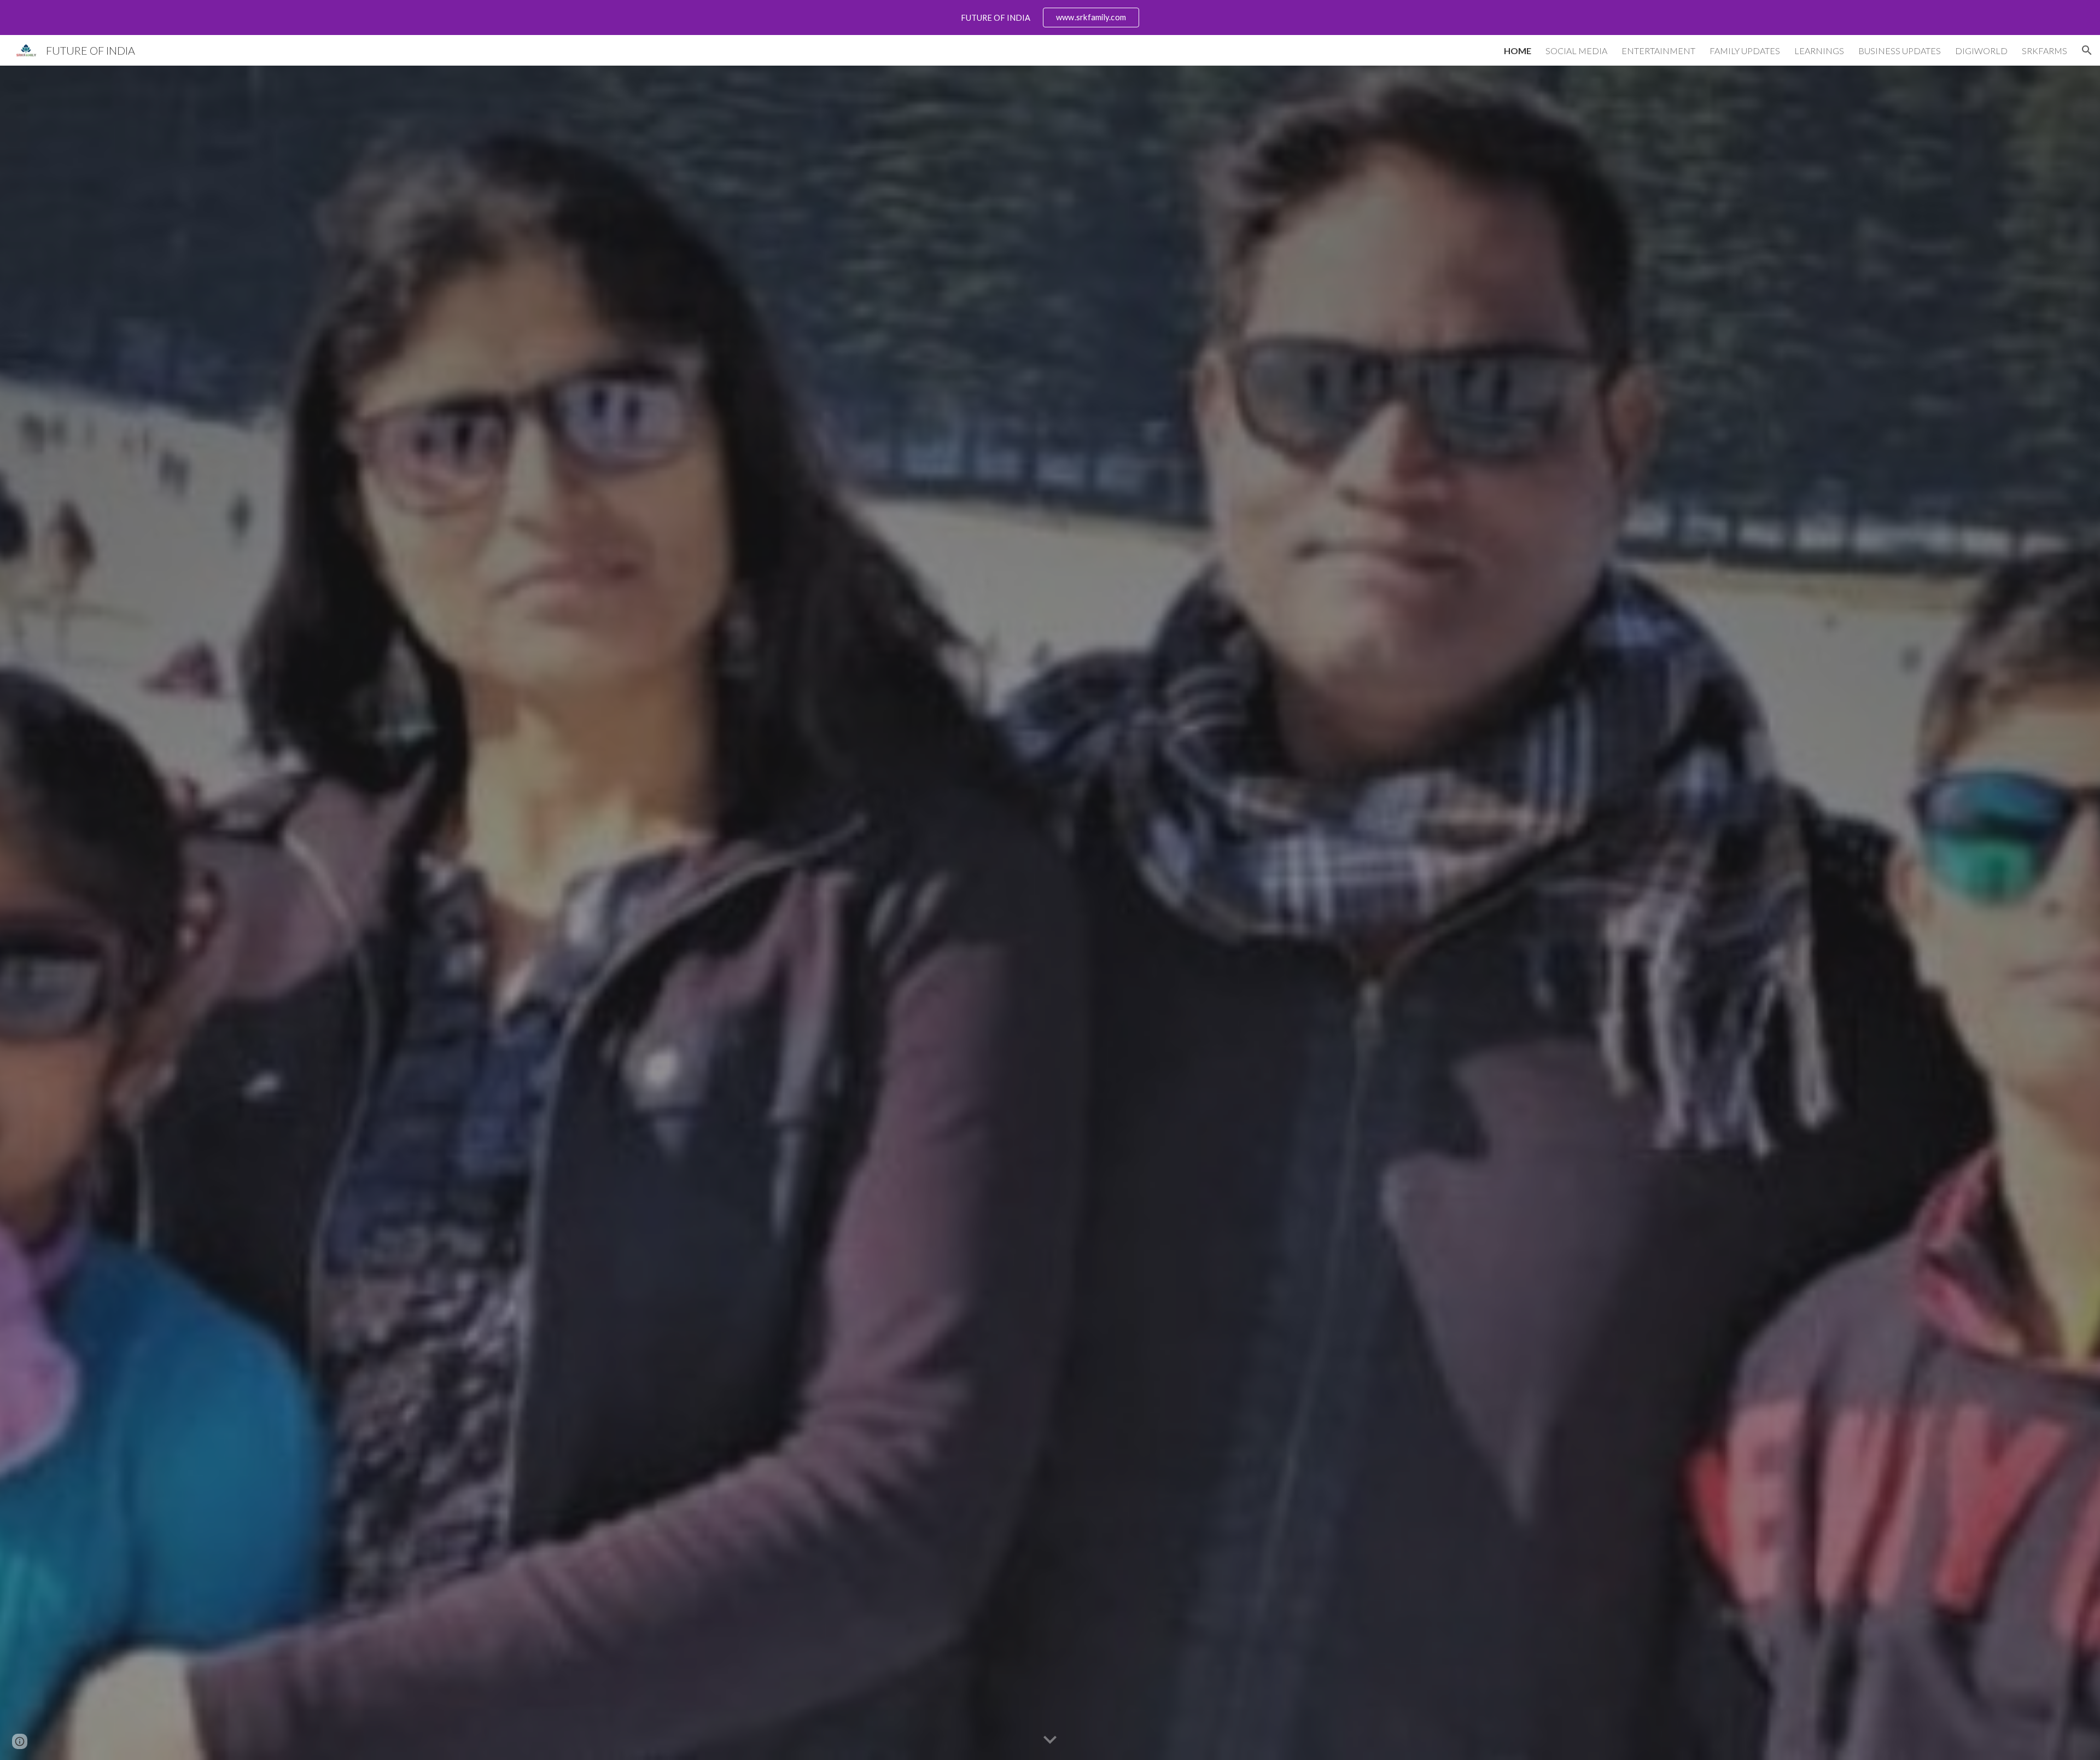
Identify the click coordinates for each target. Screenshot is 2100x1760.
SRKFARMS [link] (2044, 51)
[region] (1050, 18)
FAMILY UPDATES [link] (1745, 51)
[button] (2087, 50)
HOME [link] (1518, 51)
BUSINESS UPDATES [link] (1900, 51)
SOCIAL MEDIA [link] (1576, 51)
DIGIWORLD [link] (1981, 51)
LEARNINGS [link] (1819, 51)
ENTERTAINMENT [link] (1658, 51)
